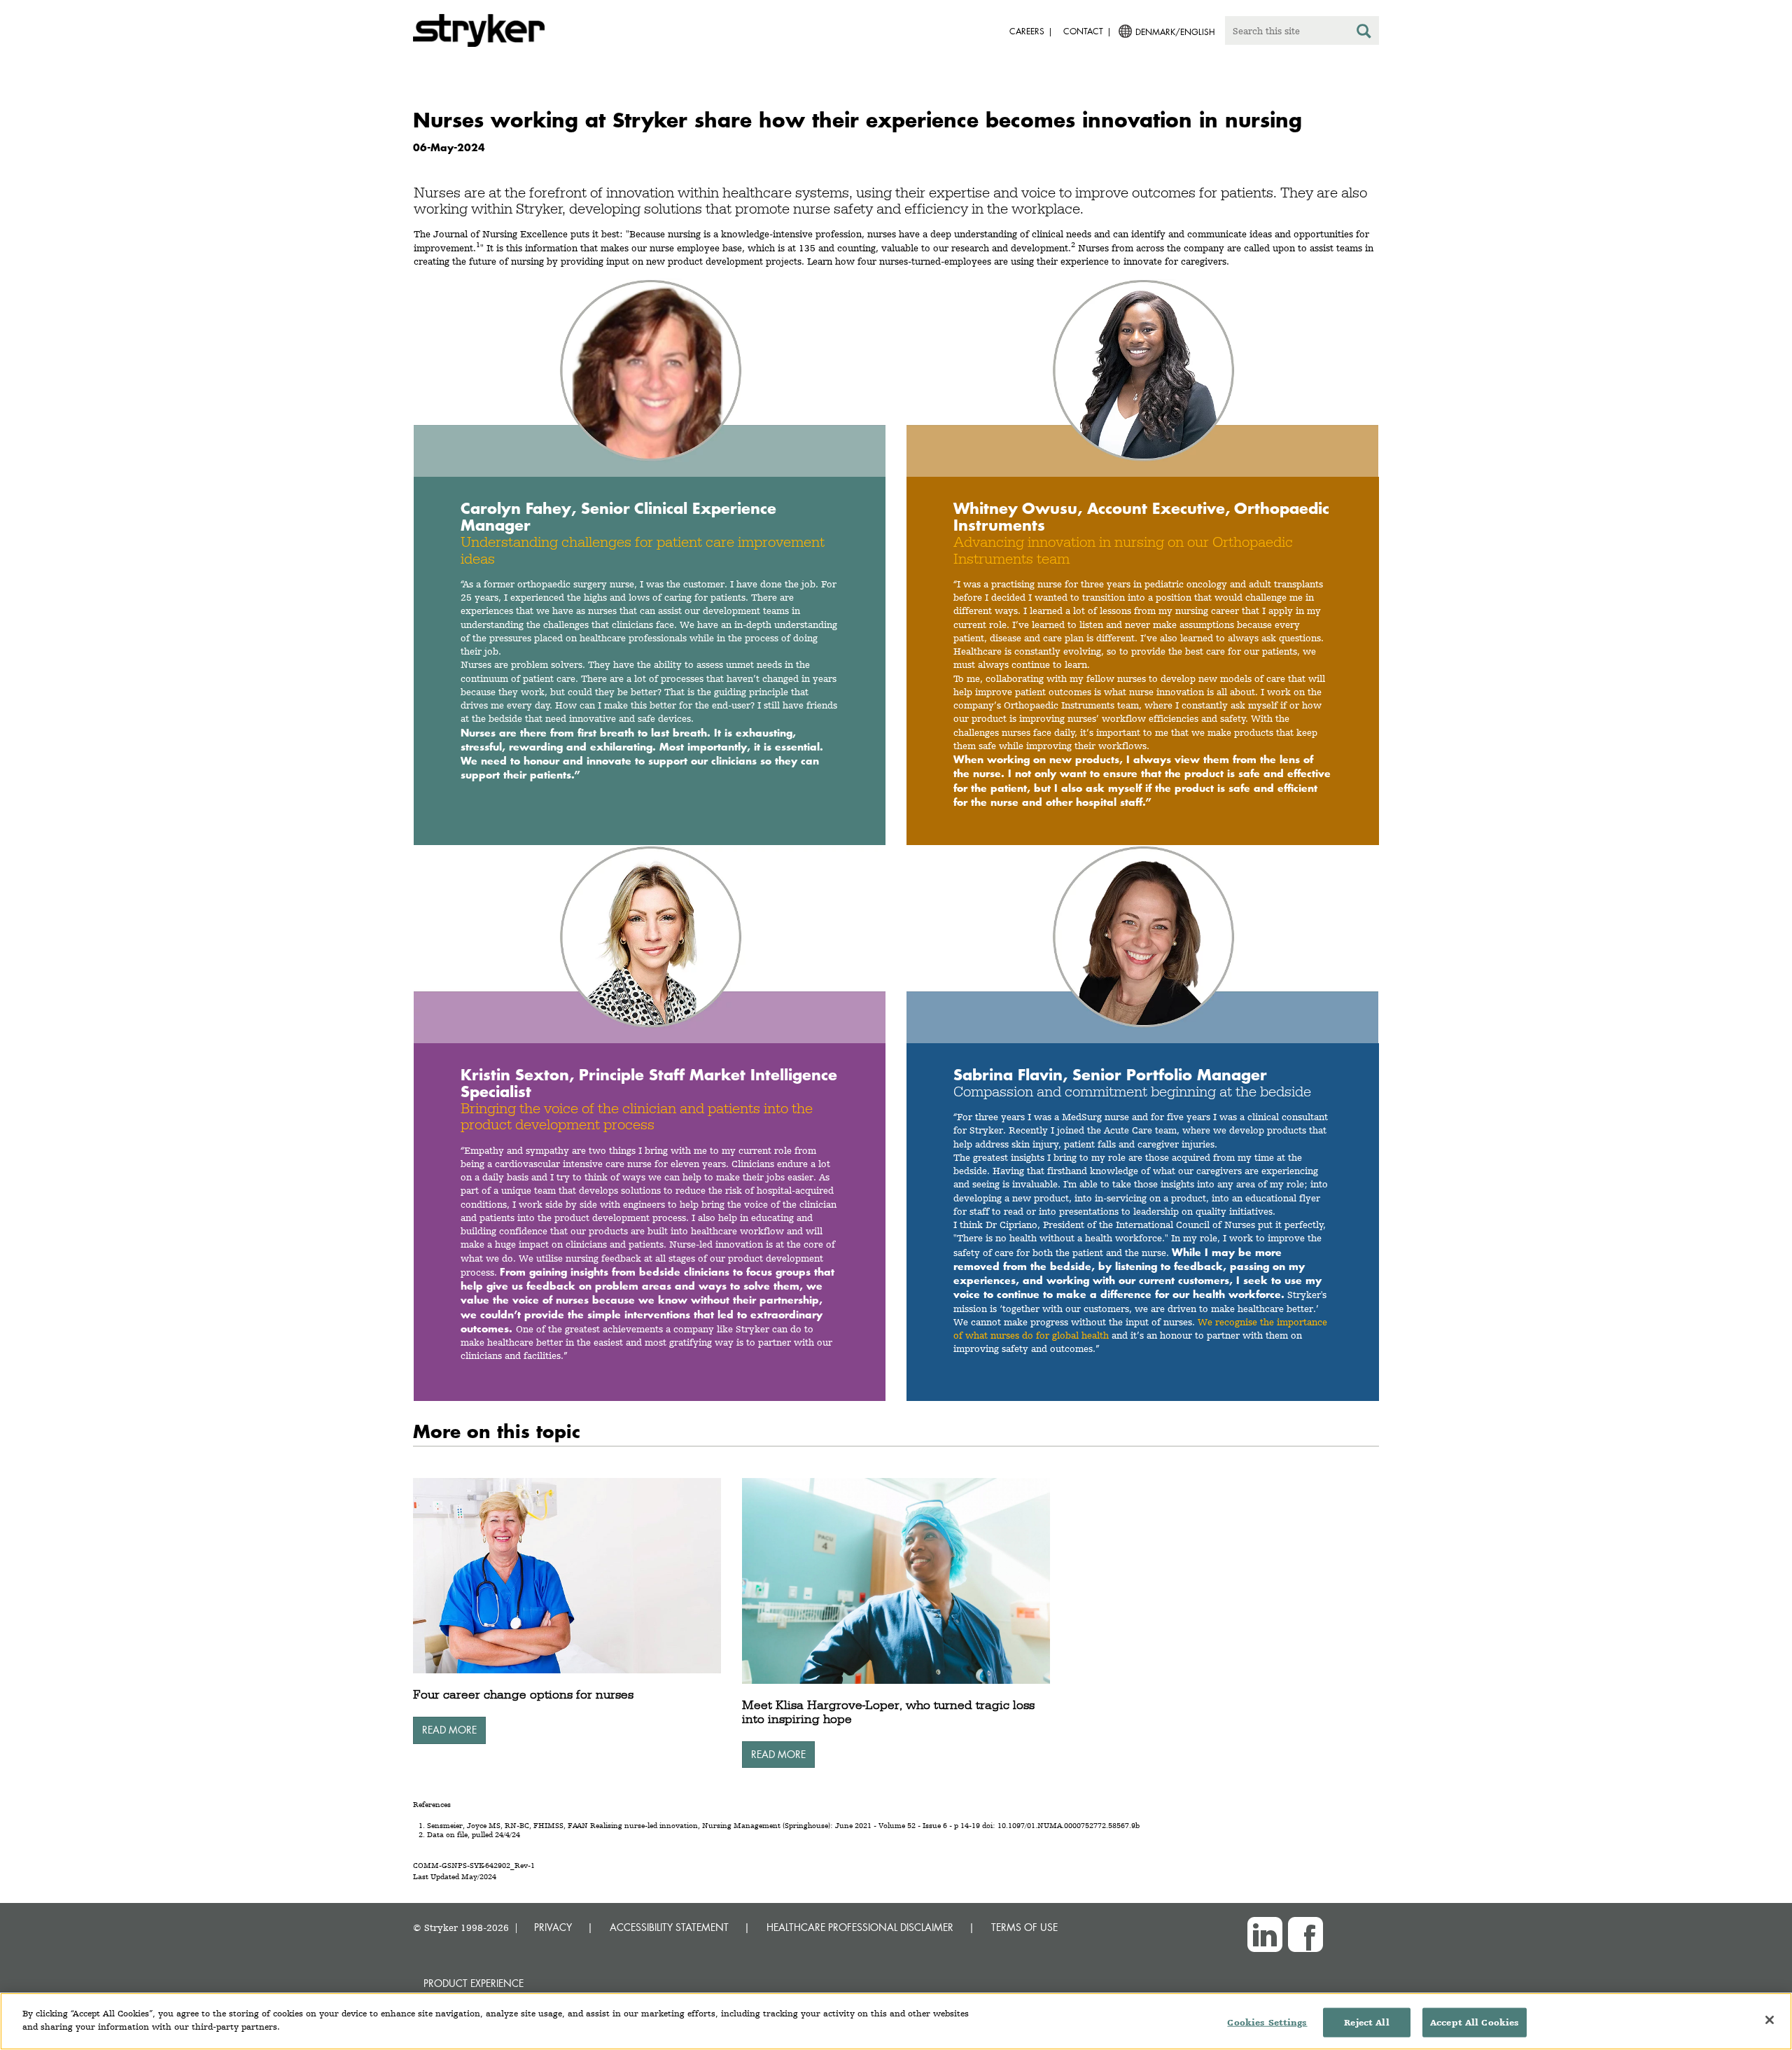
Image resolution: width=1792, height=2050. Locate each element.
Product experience (474, 1983)
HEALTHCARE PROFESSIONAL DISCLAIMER (860, 1927)
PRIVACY (553, 1927)
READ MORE (449, 1730)
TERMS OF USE (1024, 1927)
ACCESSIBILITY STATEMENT (669, 1927)
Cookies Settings (1267, 2022)
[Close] (1770, 2020)
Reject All (1366, 2022)
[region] (896, 2021)
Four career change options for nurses (523, 1694)
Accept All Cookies (1475, 2022)
